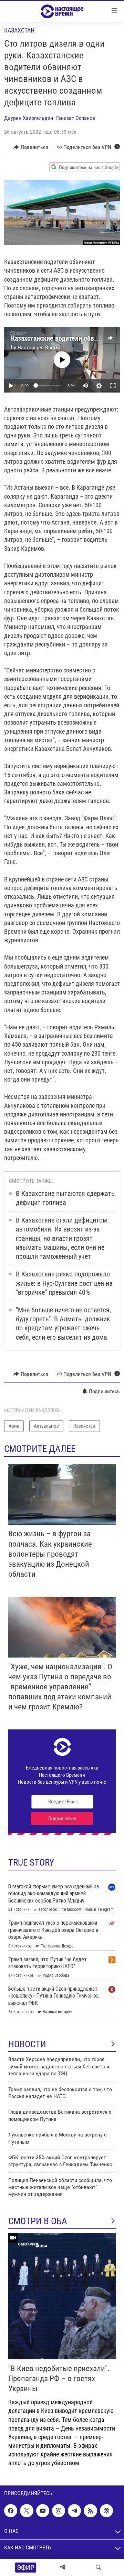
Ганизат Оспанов (76, 118)
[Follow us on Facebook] (11, 2511)
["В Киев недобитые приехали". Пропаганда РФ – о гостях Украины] (62, 2296)
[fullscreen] (113, 386)
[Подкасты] (106, 2511)
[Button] (31, 147)
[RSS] (90, 2511)
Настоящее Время (39, 347)
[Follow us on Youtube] (43, 2511)
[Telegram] (62, 2567)
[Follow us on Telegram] (74, 2511)
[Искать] (99, 2567)
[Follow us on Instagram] (59, 2511)
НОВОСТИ (27, 2044)
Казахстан (19, 30)
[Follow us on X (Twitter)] (27, 2511)
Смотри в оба (38, 2221)
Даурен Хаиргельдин (29, 118)
